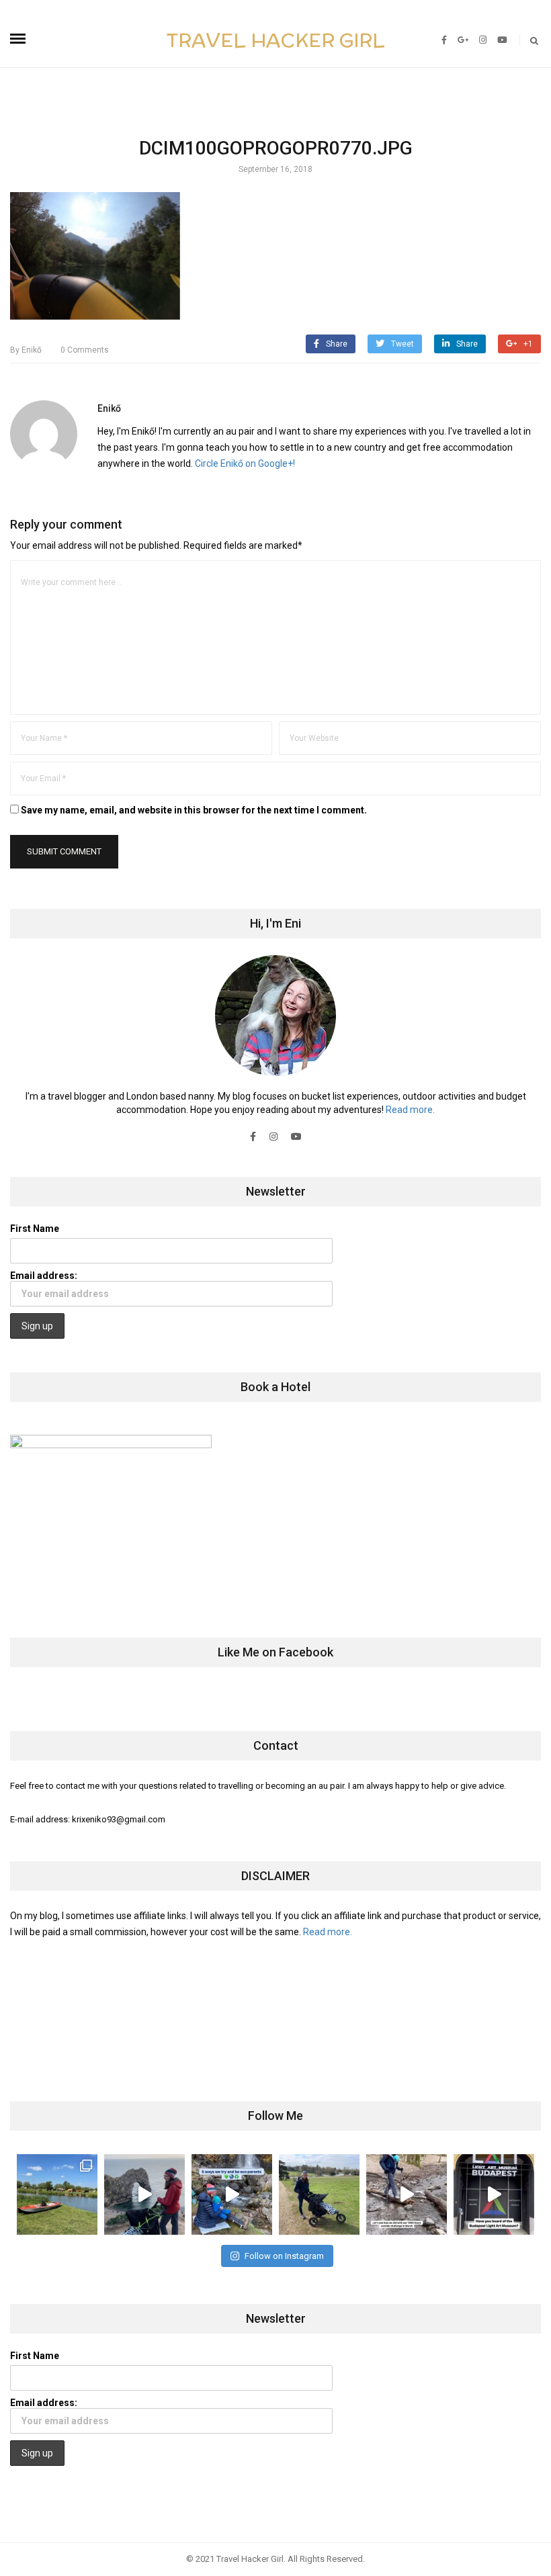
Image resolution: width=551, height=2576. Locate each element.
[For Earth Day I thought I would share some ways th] (232, 2194)
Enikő (26, 350)
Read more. (410, 1110)
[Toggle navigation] (18, 39)
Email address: (44, 1276)
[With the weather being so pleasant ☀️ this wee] (57, 2194)
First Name (35, 1229)
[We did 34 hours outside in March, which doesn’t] (407, 2194)
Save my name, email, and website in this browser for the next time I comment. (194, 810)
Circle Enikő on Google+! (245, 463)
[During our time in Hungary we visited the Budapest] (494, 2194)
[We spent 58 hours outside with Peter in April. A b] (144, 2194)
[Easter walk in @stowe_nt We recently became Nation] (319, 2194)
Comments (85, 350)
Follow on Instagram (284, 2256)
